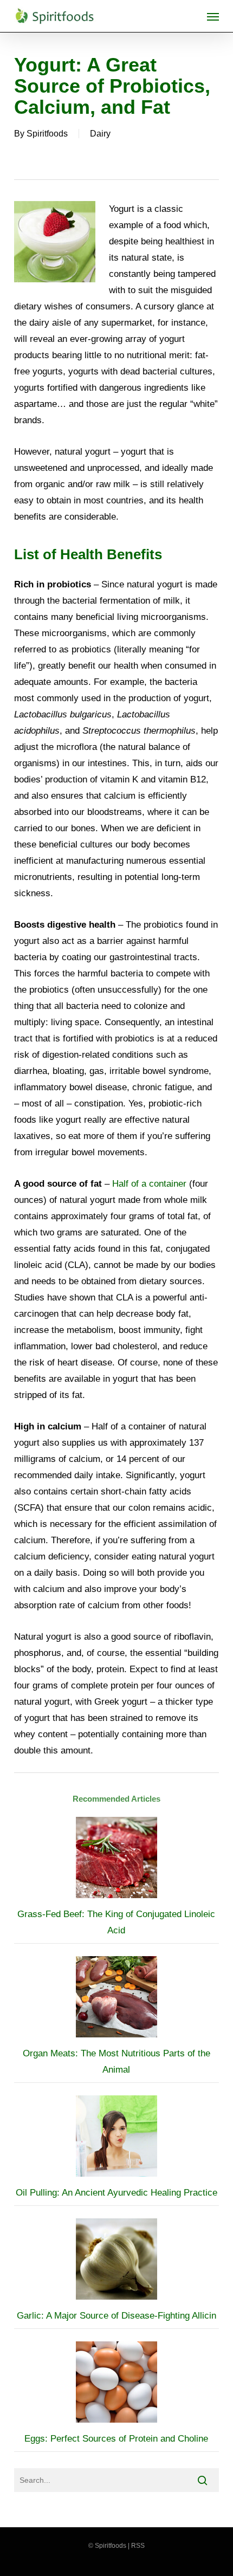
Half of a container (149, 1184)
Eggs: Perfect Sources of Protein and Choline (116, 2439)
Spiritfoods (47, 134)
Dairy (100, 134)
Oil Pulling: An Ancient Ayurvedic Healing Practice (116, 2193)
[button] (213, 16)
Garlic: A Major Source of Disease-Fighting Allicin (116, 2316)
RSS (138, 2546)
